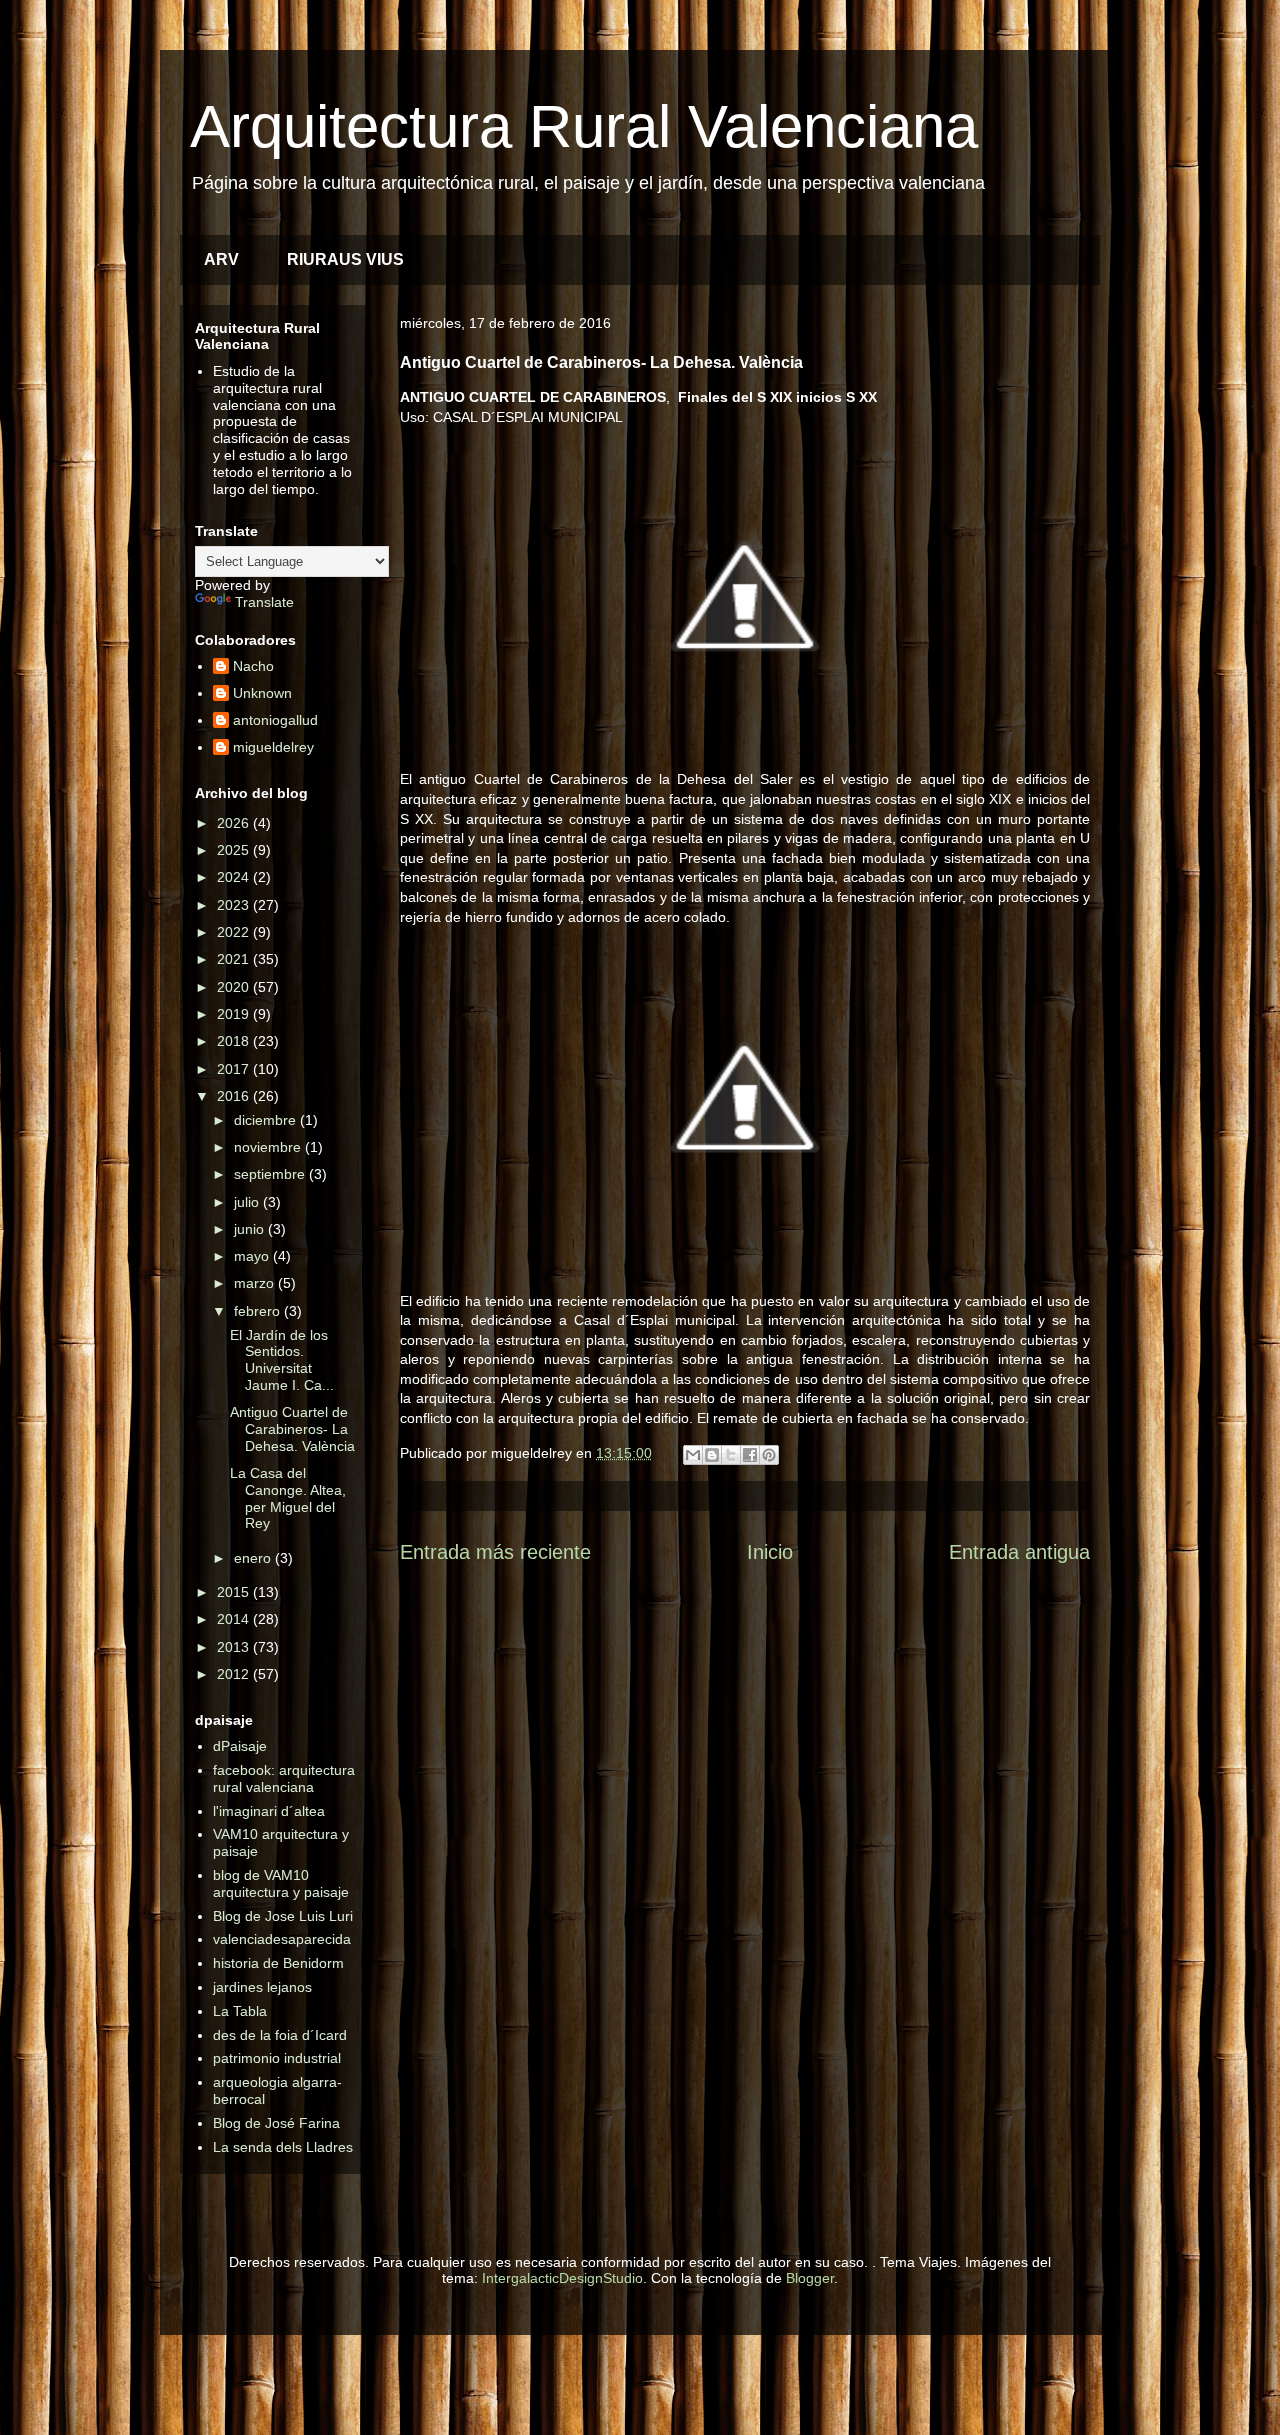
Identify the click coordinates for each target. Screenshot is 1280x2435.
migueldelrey (273, 747)
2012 (235, 1674)
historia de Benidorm (278, 1963)
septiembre (271, 1174)
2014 (235, 1619)
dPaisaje (240, 1746)
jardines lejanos (262, 1987)
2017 (235, 1069)
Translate (264, 602)
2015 (235, 1592)
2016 (235, 1096)
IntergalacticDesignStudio (562, 2278)
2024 (235, 877)
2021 (235, 959)
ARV (221, 259)
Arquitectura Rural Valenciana (584, 126)
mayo (253, 1256)
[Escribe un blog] (712, 1455)
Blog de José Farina (276, 2123)
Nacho (253, 666)
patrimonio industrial (277, 2058)
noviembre (269, 1147)
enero (254, 1558)
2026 (235, 823)
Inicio (770, 1552)
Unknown (262, 693)
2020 (235, 987)
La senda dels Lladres (283, 2147)
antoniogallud (275, 720)
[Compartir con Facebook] (750, 1455)
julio (248, 1202)
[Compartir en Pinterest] (769, 1455)
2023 (235, 905)
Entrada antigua (1019, 1552)
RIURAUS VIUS (345, 259)
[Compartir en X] (731, 1455)
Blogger (810, 2278)
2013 (235, 1647)
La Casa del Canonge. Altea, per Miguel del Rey (288, 1498)
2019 (235, 1014)
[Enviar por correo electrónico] (693, 1455)
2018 (235, 1041)
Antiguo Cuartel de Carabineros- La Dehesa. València (292, 1429)
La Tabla (240, 2011)
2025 (235, 850)
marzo (256, 1283)
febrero (259, 1311)
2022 (235, 932)
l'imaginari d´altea (269, 1811)
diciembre (267, 1120)
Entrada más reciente (495, 1552)
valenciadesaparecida (282, 1939)
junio (251, 1229)
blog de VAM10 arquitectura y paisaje (281, 1883)
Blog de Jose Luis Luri (283, 1916)
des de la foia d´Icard (280, 2035)
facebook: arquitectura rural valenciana (284, 1778)
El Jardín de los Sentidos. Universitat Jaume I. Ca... (282, 1360)
